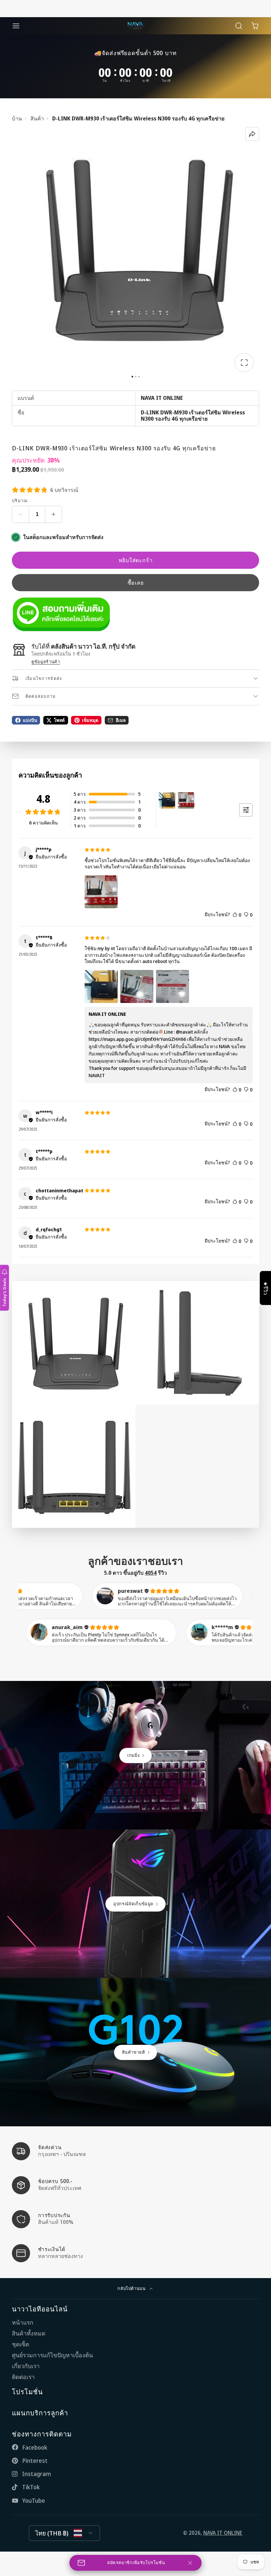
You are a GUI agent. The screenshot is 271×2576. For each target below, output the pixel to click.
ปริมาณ (20, 501)
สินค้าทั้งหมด (29, 2333)
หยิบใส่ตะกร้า (136, 560)
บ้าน (17, 119)
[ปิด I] (190, 2563)
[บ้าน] (135, 26)
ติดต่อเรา (23, 2377)
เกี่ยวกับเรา (26, 2366)
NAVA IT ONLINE (223, 2533)
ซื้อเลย (136, 583)
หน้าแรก (23, 2322)
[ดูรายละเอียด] (61, 614)
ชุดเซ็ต (20, 2344)
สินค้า (37, 119)
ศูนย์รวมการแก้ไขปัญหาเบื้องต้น (52, 2355)
